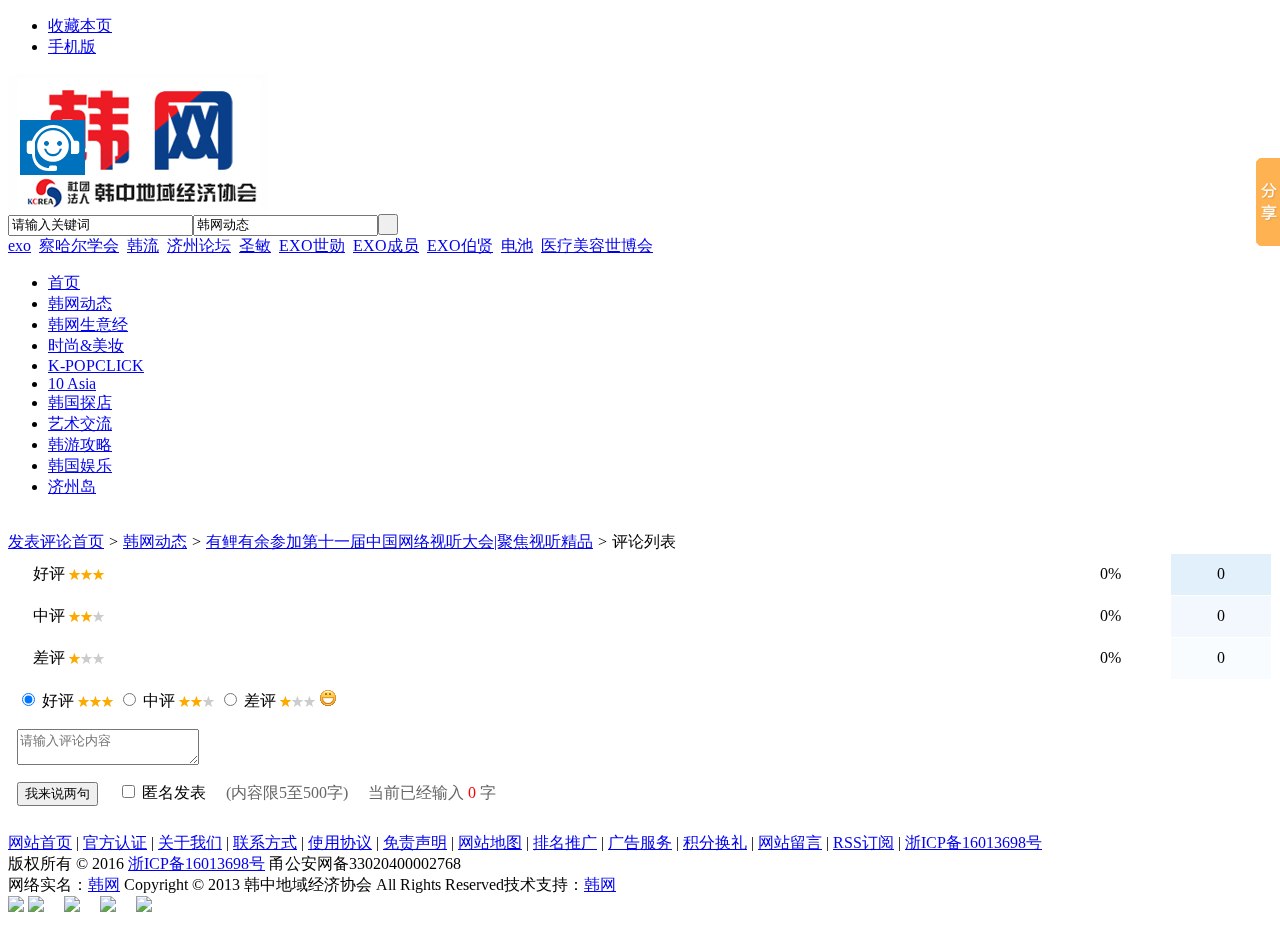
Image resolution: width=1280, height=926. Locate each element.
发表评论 (40, 541)
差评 (260, 700)
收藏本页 (80, 25)
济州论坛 (199, 245)
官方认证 (115, 842)
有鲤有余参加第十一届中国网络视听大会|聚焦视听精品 (399, 541)
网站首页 (40, 842)
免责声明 (415, 842)
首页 (88, 541)
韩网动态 (155, 541)
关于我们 (190, 842)
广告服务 (640, 842)
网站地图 (490, 842)
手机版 (72, 46)
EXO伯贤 (460, 245)
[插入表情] (328, 698)
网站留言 (790, 842)
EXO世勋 (312, 245)
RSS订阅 (863, 842)
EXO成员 (386, 245)
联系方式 (265, 842)
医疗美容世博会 (597, 245)
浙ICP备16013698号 (973, 842)
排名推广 (565, 842)
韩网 (104, 884)
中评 (159, 700)
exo (19, 245)
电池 (517, 245)
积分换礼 (715, 842)
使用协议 (340, 842)
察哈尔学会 (79, 245)
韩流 (143, 245)
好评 (58, 700)
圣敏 (255, 245)
